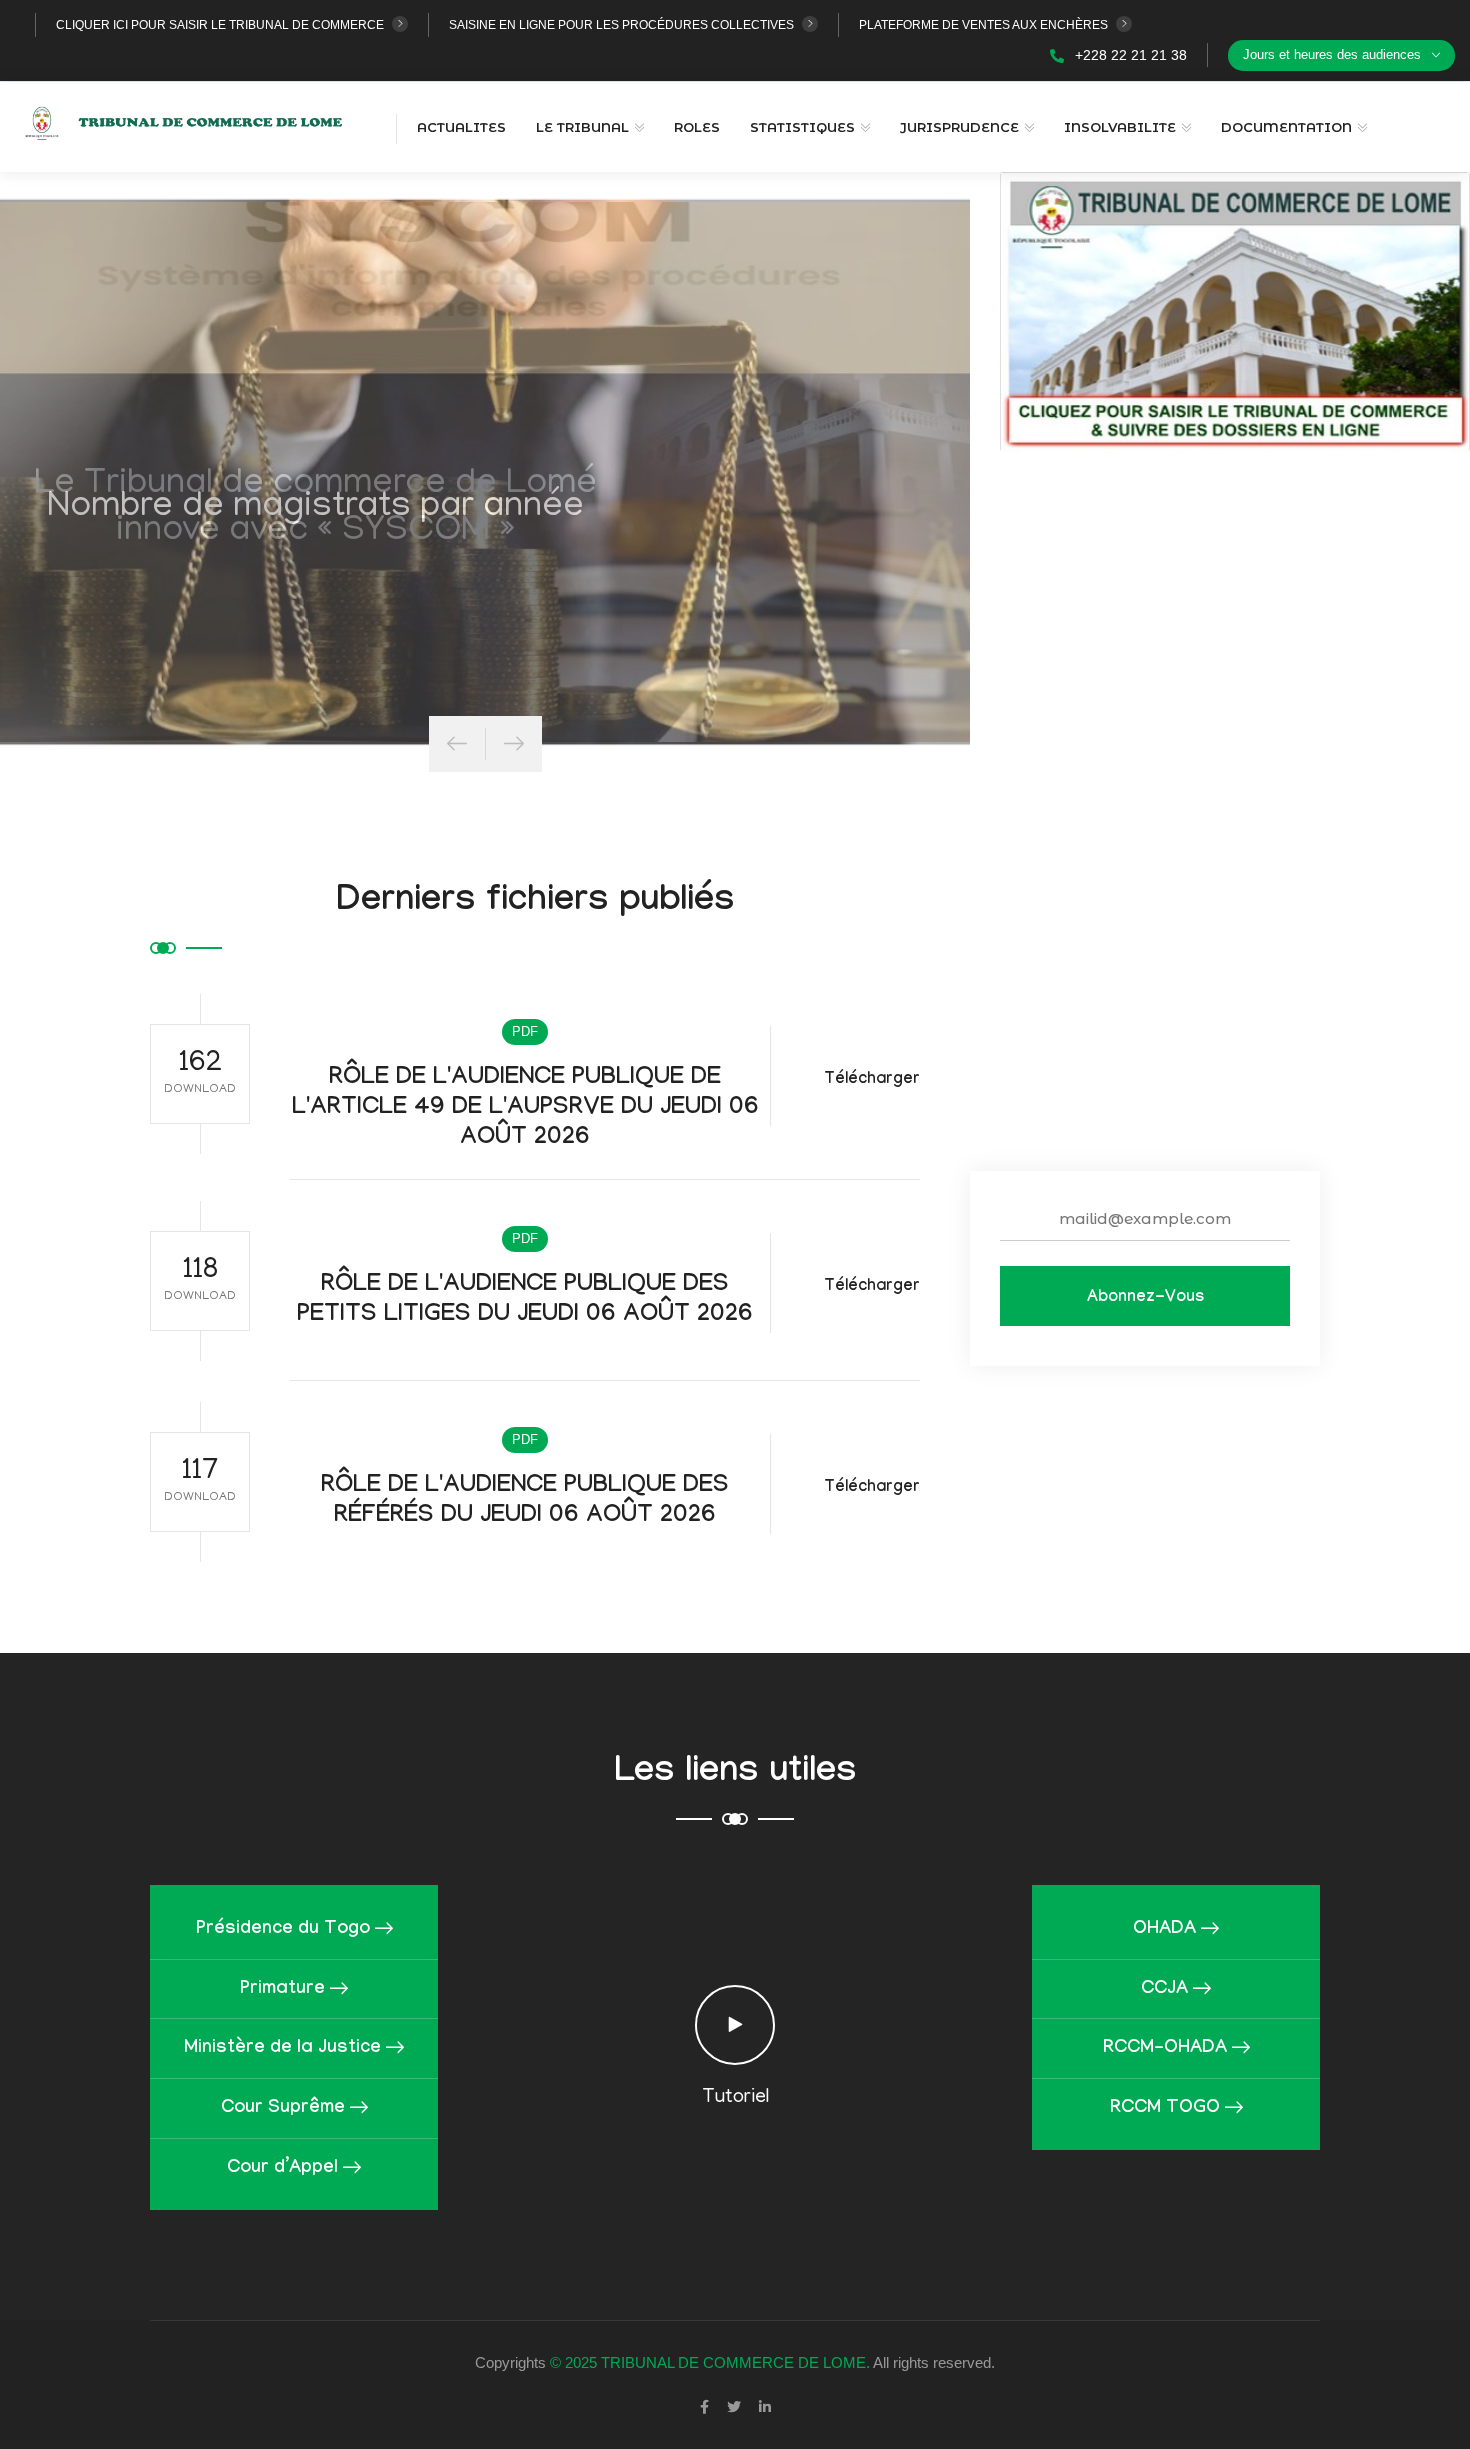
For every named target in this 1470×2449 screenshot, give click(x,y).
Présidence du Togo (283, 1930)
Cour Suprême (283, 2109)
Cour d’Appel (282, 2169)
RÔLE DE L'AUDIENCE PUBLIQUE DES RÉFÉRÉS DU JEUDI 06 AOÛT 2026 (525, 1502)
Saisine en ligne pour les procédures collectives (621, 25)
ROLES (697, 127)
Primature (282, 1989)
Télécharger (872, 1080)
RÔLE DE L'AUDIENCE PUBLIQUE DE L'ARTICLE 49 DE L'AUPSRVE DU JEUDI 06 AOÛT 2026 (525, 1109)
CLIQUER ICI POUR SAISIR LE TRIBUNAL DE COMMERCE (220, 25)
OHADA (1164, 1930)
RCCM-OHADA (1165, 2049)
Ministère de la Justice (282, 2049)
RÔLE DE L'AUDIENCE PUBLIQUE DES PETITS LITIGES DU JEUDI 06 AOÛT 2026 (525, 1301)
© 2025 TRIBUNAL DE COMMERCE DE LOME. (710, 2362)
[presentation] (457, 744)
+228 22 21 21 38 (1129, 55)
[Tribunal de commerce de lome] (192, 120)
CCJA (1164, 1989)
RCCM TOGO (1165, 2109)
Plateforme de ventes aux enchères (983, 25)
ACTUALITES (461, 127)
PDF (525, 1031)
